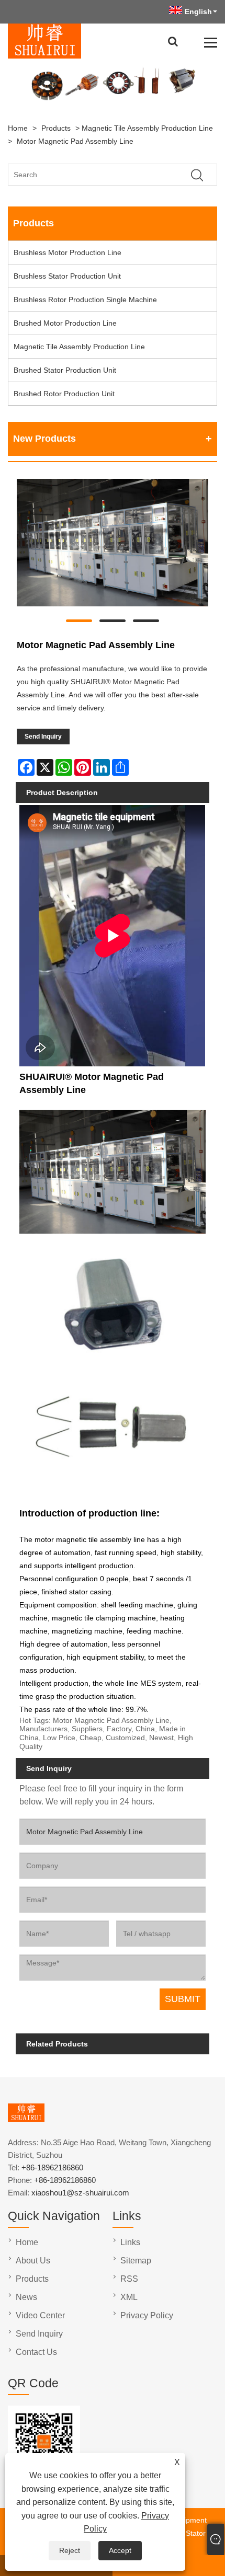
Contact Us (36, 2352)
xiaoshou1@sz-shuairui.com (80, 2193)
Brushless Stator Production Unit (67, 276)
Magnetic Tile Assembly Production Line (147, 128)
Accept (120, 2550)
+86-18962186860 (52, 2167)
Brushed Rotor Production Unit (64, 394)
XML (129, 2297)
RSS (129, 2279)
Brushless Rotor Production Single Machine (85, 300)
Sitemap (136, 2261)
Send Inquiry (43, 737)
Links (130, 2242)
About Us (33, 2261)
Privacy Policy (147, 2315)
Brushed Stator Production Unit (65, 370)
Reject (70, 2550)
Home (18, 128)
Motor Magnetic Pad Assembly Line (75, 141)
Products (56, 128)
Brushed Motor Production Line (65, 323)
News (26, 2297)
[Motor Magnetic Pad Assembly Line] (113, 545)
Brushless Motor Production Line (67, 252)
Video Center (40, 2315)
